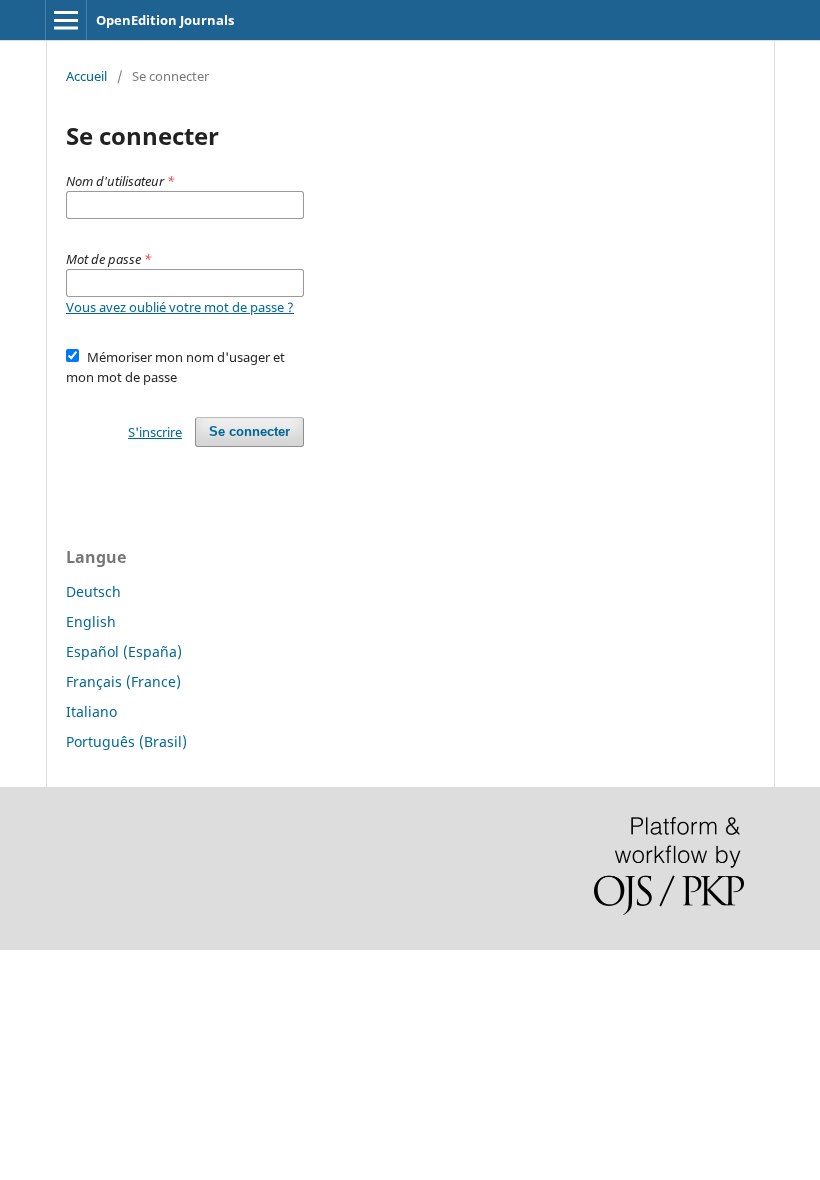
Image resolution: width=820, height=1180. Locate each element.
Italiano (91, 711)
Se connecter (249, 431)
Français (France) (123, 681)
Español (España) (124, 651)
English (91, 621)
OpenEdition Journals (165, 20)
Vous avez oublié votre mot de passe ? (180, 307)
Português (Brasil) (126, 741)
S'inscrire (155, 432)
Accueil (86, 76)
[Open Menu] (66, 20)
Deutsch (93, 591)
